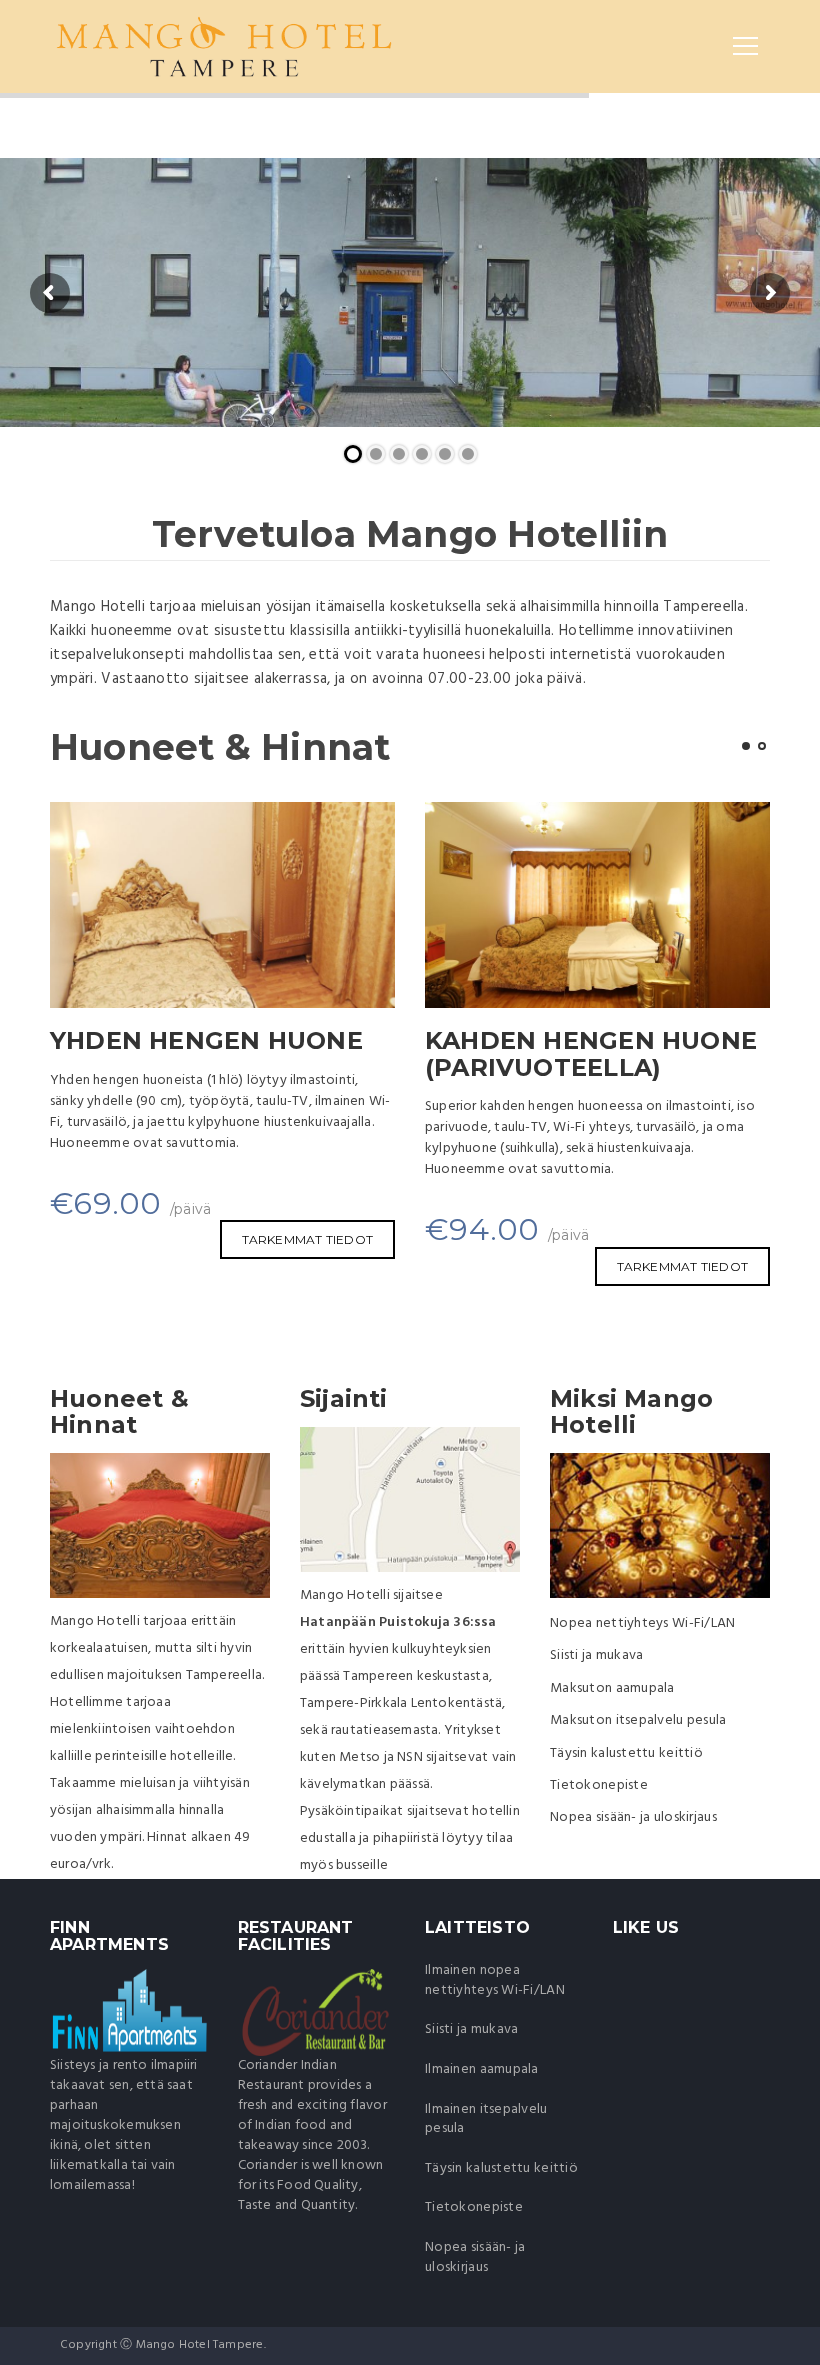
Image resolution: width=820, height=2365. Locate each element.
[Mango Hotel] (224, 46)
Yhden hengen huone (206, 1040)
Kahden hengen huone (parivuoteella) (591, 1053)
